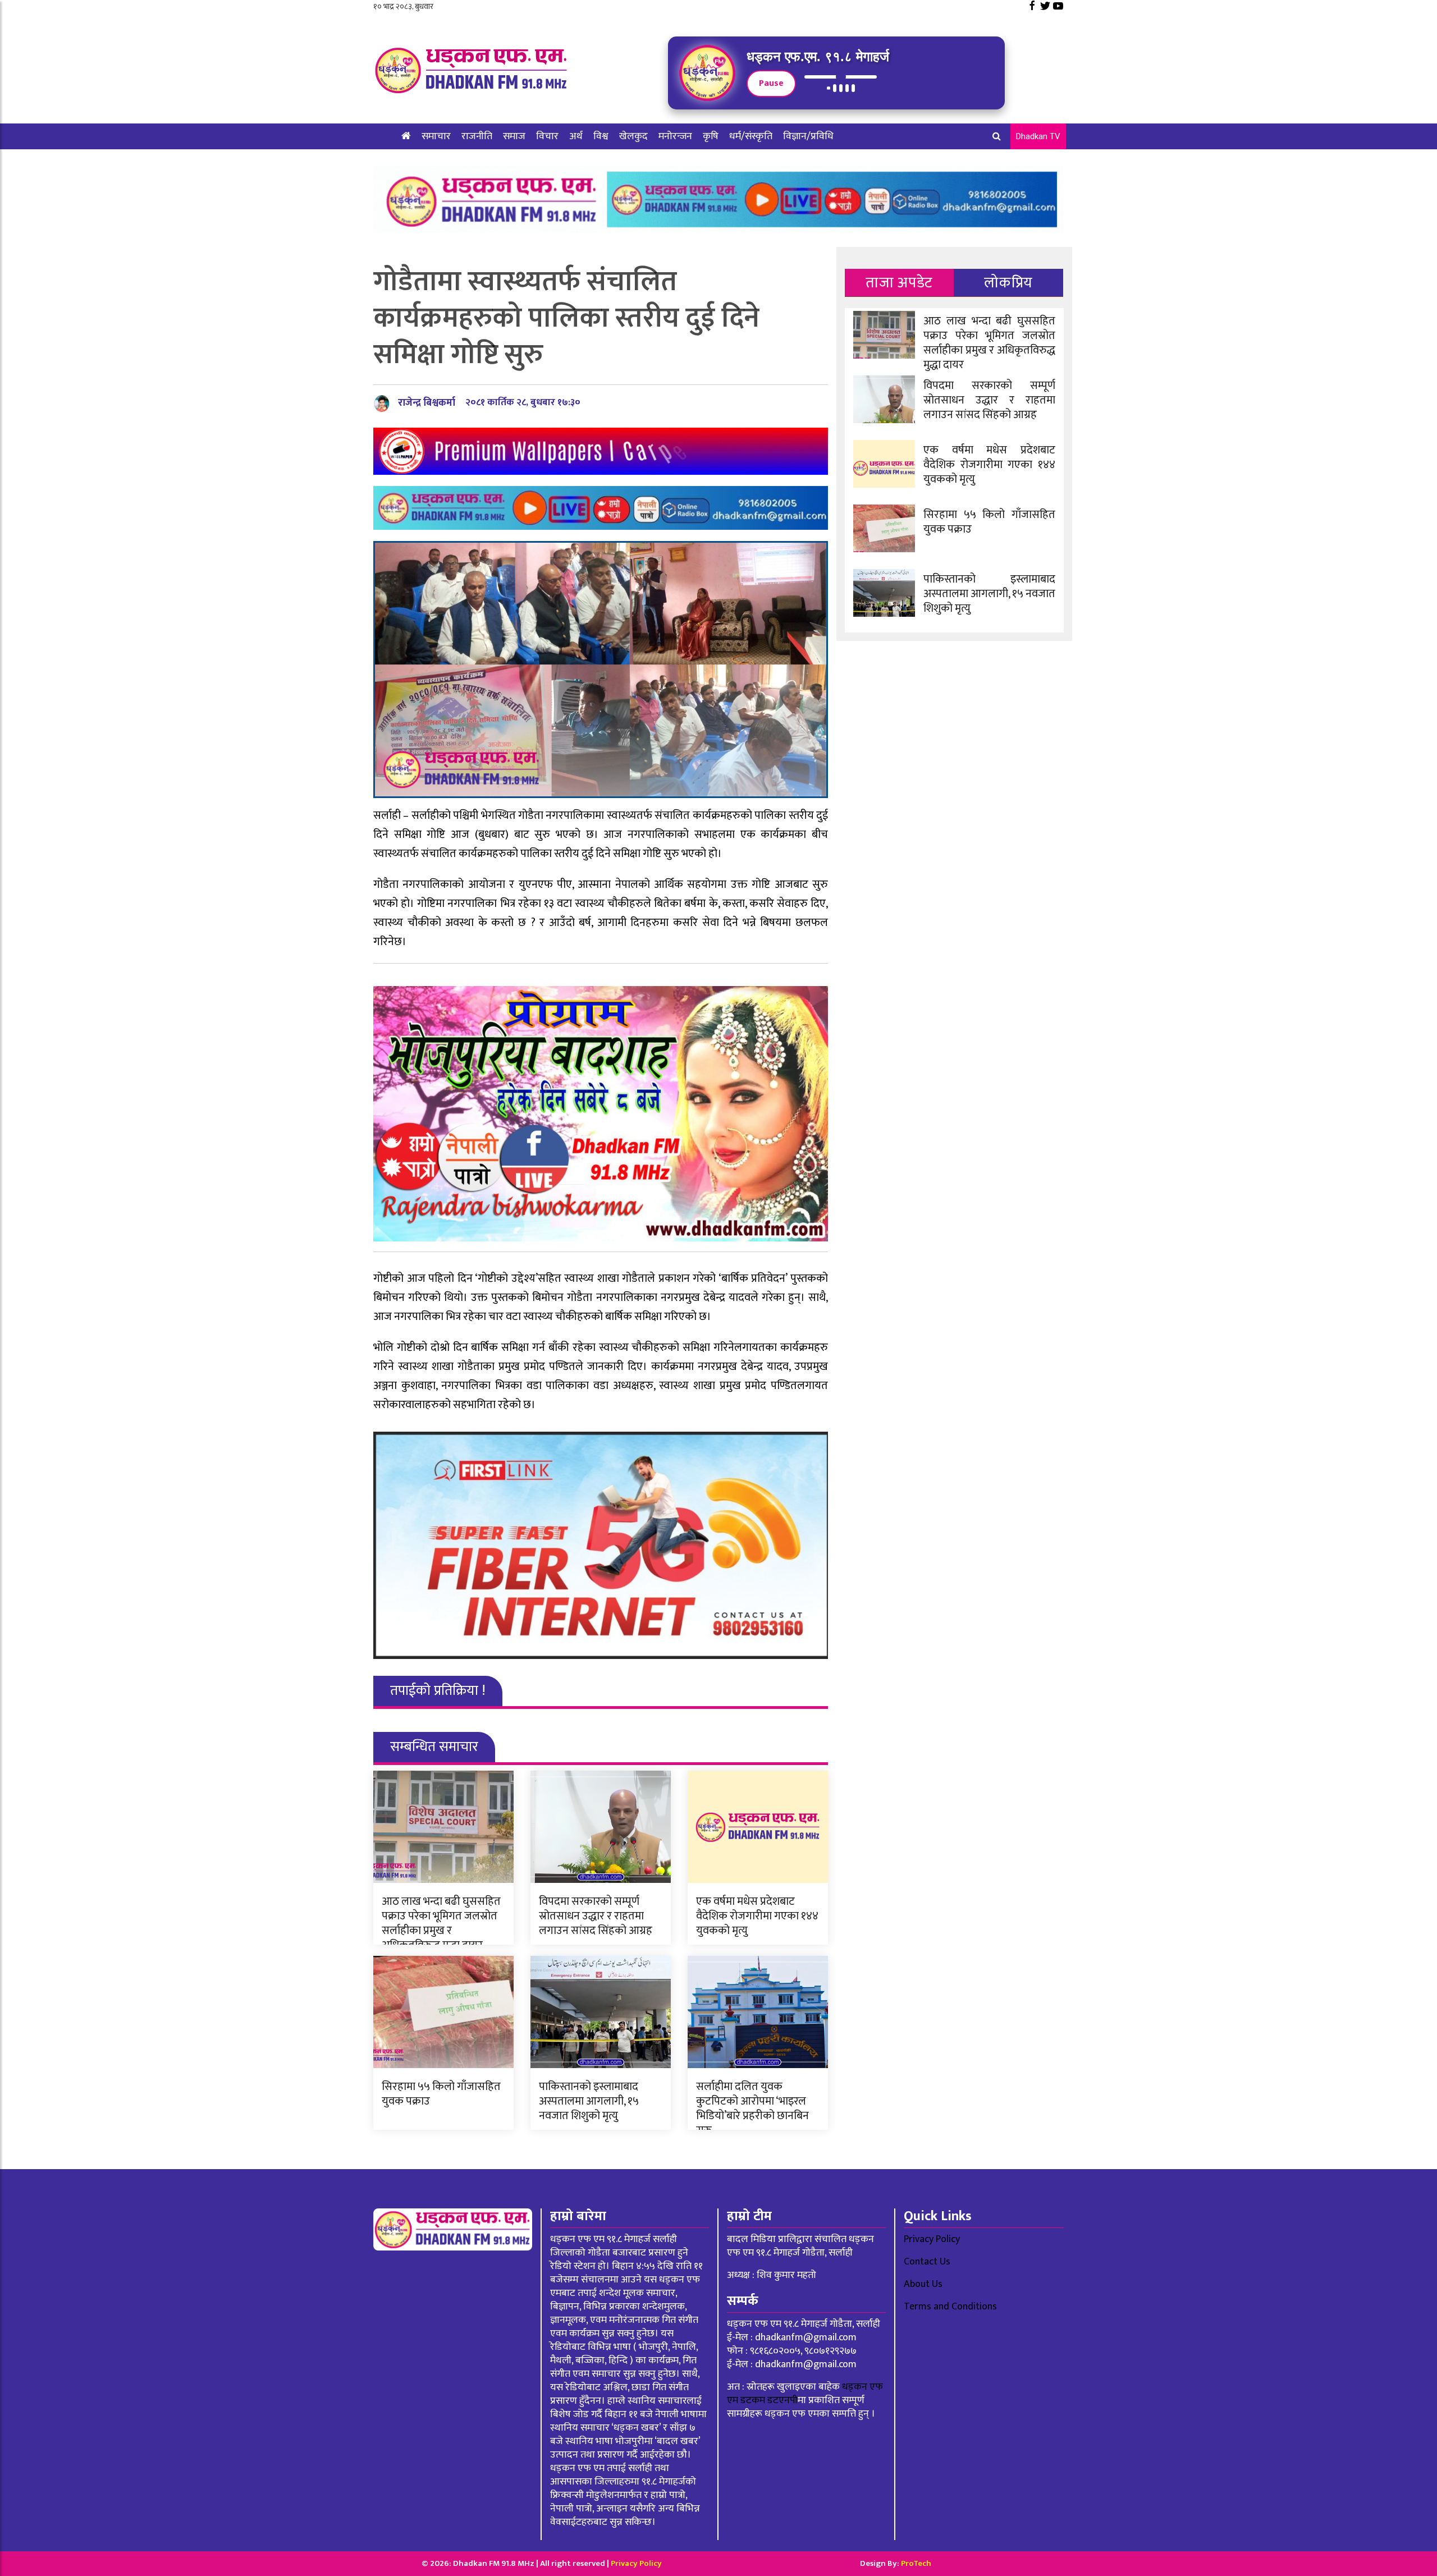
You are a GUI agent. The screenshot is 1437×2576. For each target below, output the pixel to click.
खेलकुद (633, 136)
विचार (547, 136)
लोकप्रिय (1008, 283)
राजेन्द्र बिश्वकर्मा (427, 403)
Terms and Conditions (950, 2307)
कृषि (711, 136)
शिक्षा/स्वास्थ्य (426, 162)
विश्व (601, 136)
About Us (923, 2284)
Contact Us (927, 2262)
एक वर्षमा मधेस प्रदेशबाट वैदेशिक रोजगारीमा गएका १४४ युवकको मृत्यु (757, 1916)
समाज (514, 136)
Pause (771, 83)
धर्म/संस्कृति (751, 136)
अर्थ (576, 136)
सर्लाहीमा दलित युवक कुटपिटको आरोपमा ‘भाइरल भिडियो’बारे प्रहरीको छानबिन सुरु (752, 2109)
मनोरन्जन (675, 136)
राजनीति (477, 136)
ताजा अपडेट (899, 283)
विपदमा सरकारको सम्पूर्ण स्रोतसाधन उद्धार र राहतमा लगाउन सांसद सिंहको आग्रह (596, 1916)
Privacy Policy (932, 2239)
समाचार (436, 136)
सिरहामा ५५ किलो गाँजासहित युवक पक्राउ (441, 2094)
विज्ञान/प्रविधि (808, 136)
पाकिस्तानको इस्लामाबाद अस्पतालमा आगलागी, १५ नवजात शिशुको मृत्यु (589, 2101)
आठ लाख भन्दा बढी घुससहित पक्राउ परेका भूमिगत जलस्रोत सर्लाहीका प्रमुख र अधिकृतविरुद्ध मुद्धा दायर (441, 1923)
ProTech (916, 2563)
